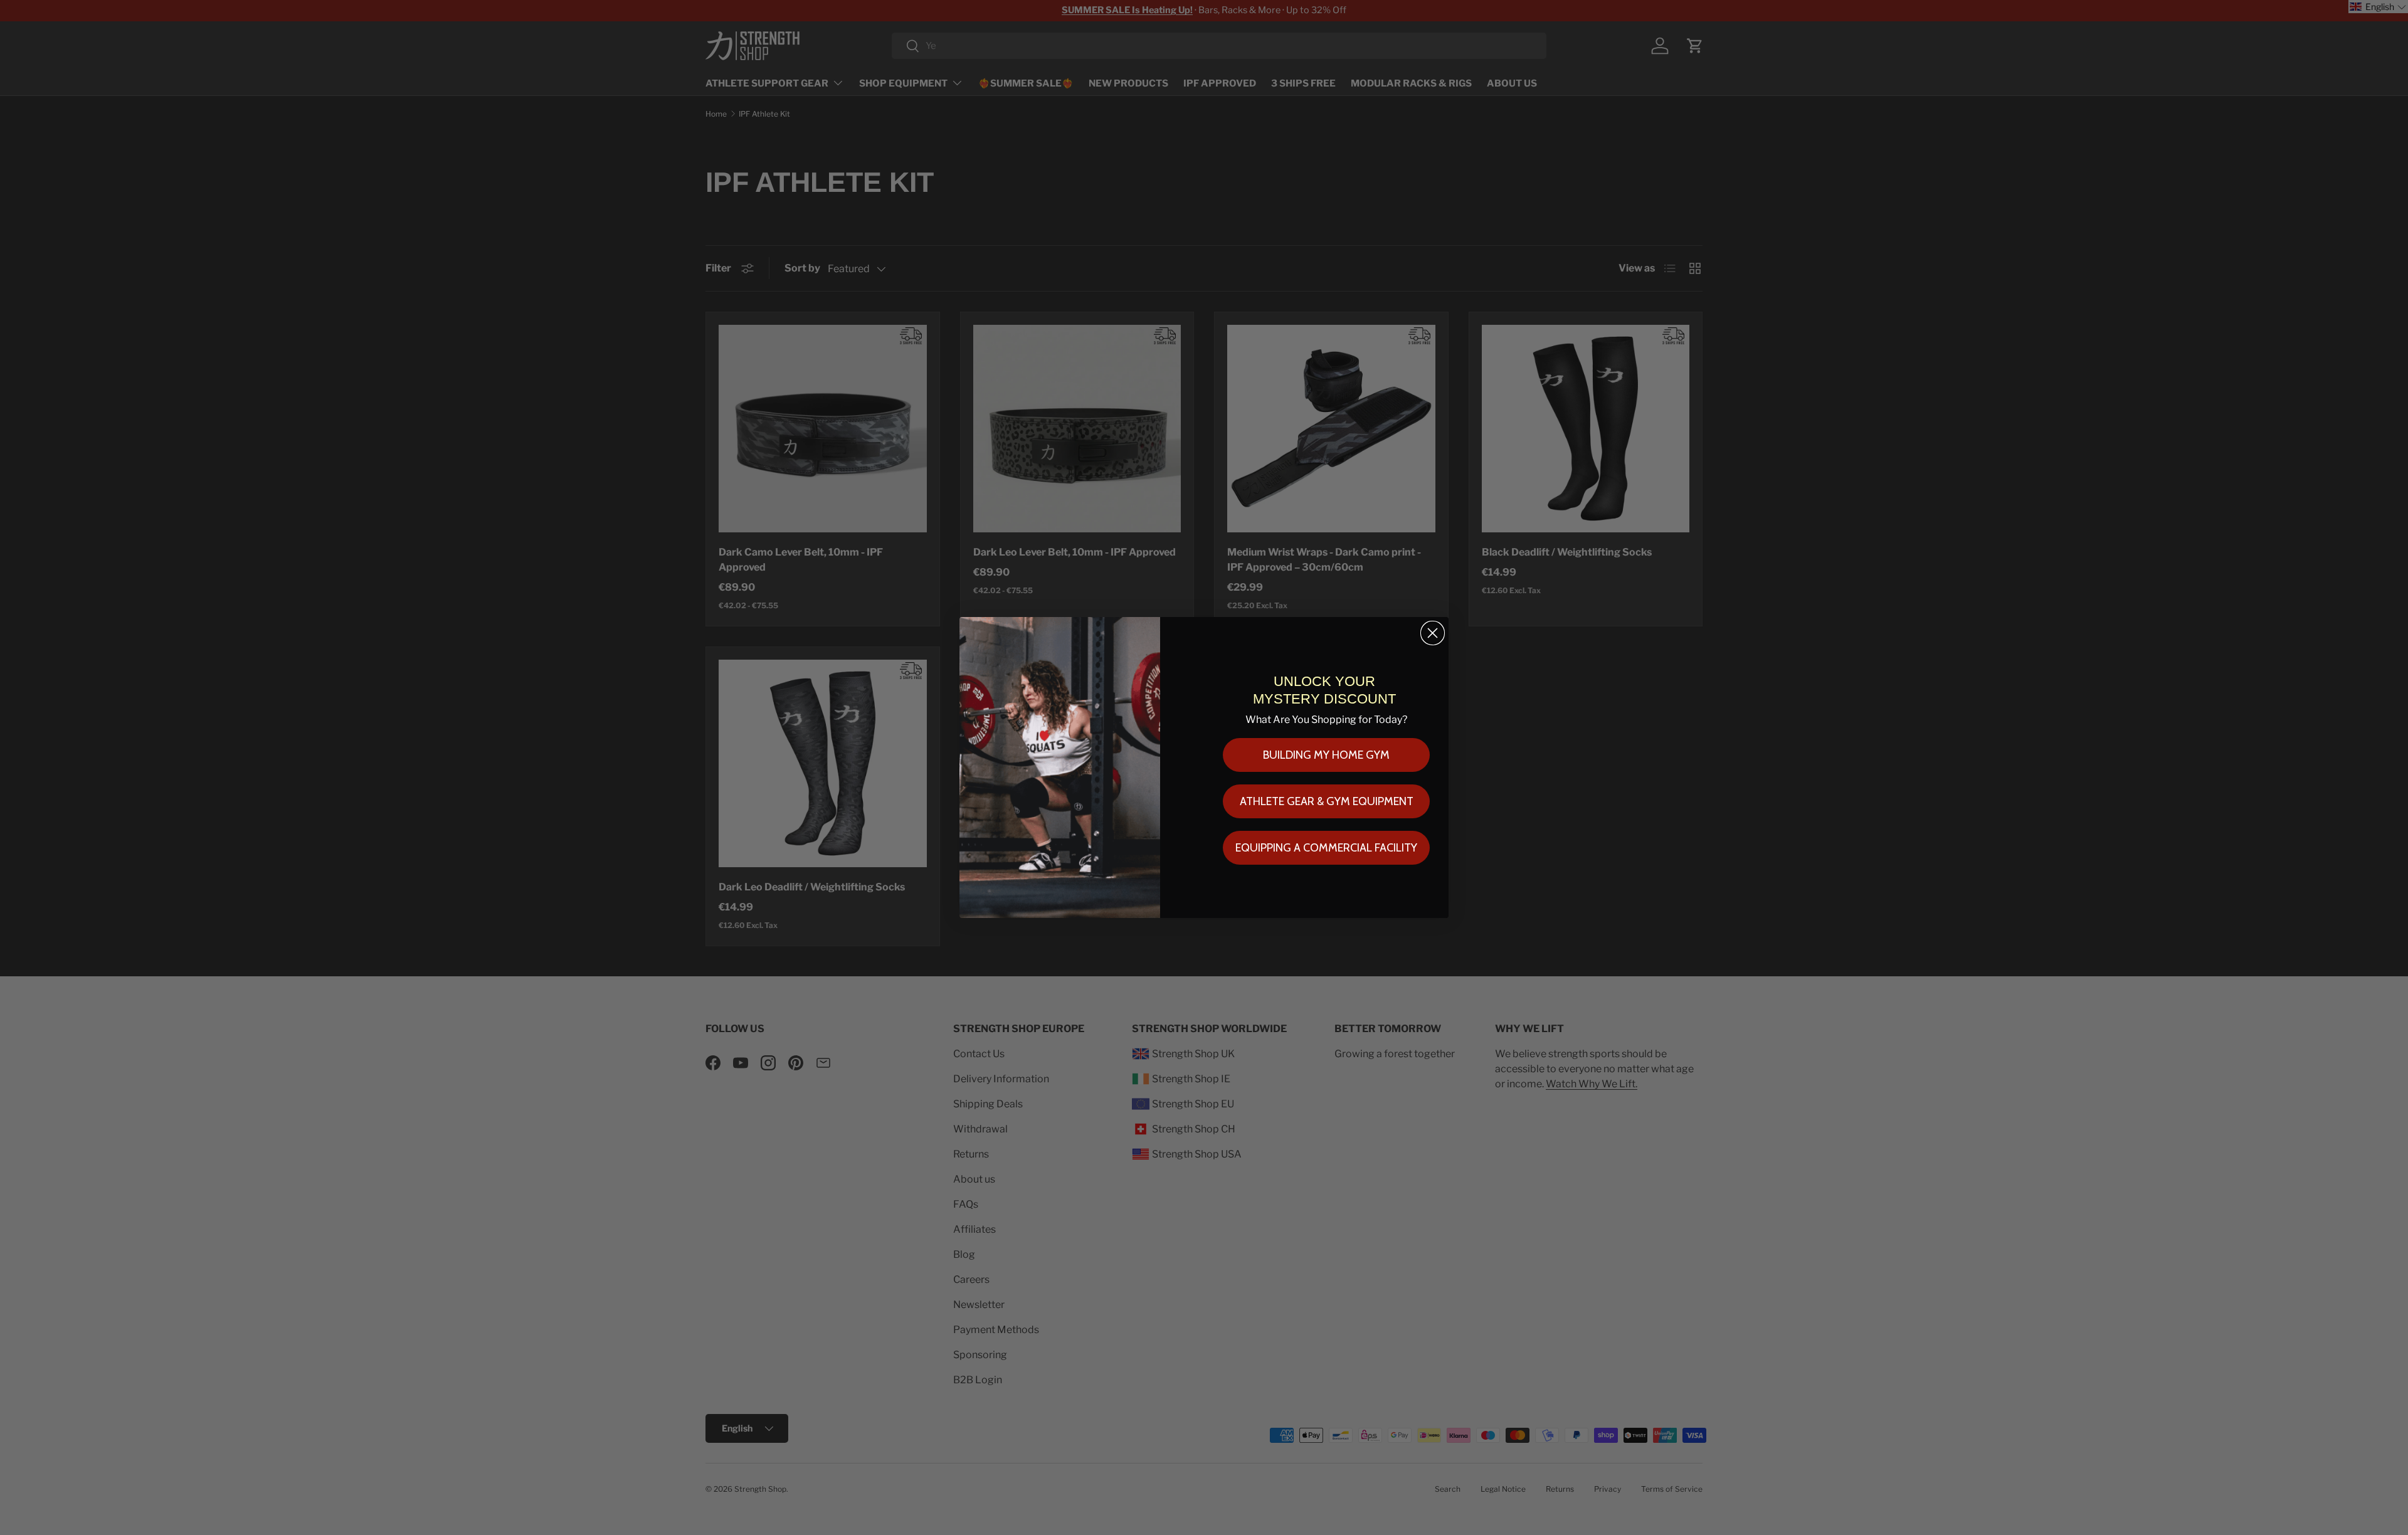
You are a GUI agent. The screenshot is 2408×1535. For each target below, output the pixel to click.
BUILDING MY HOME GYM (1326, 755)
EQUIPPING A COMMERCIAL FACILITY (1326, 848)
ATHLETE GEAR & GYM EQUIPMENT (1327, 801)
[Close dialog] (1433, 633)
